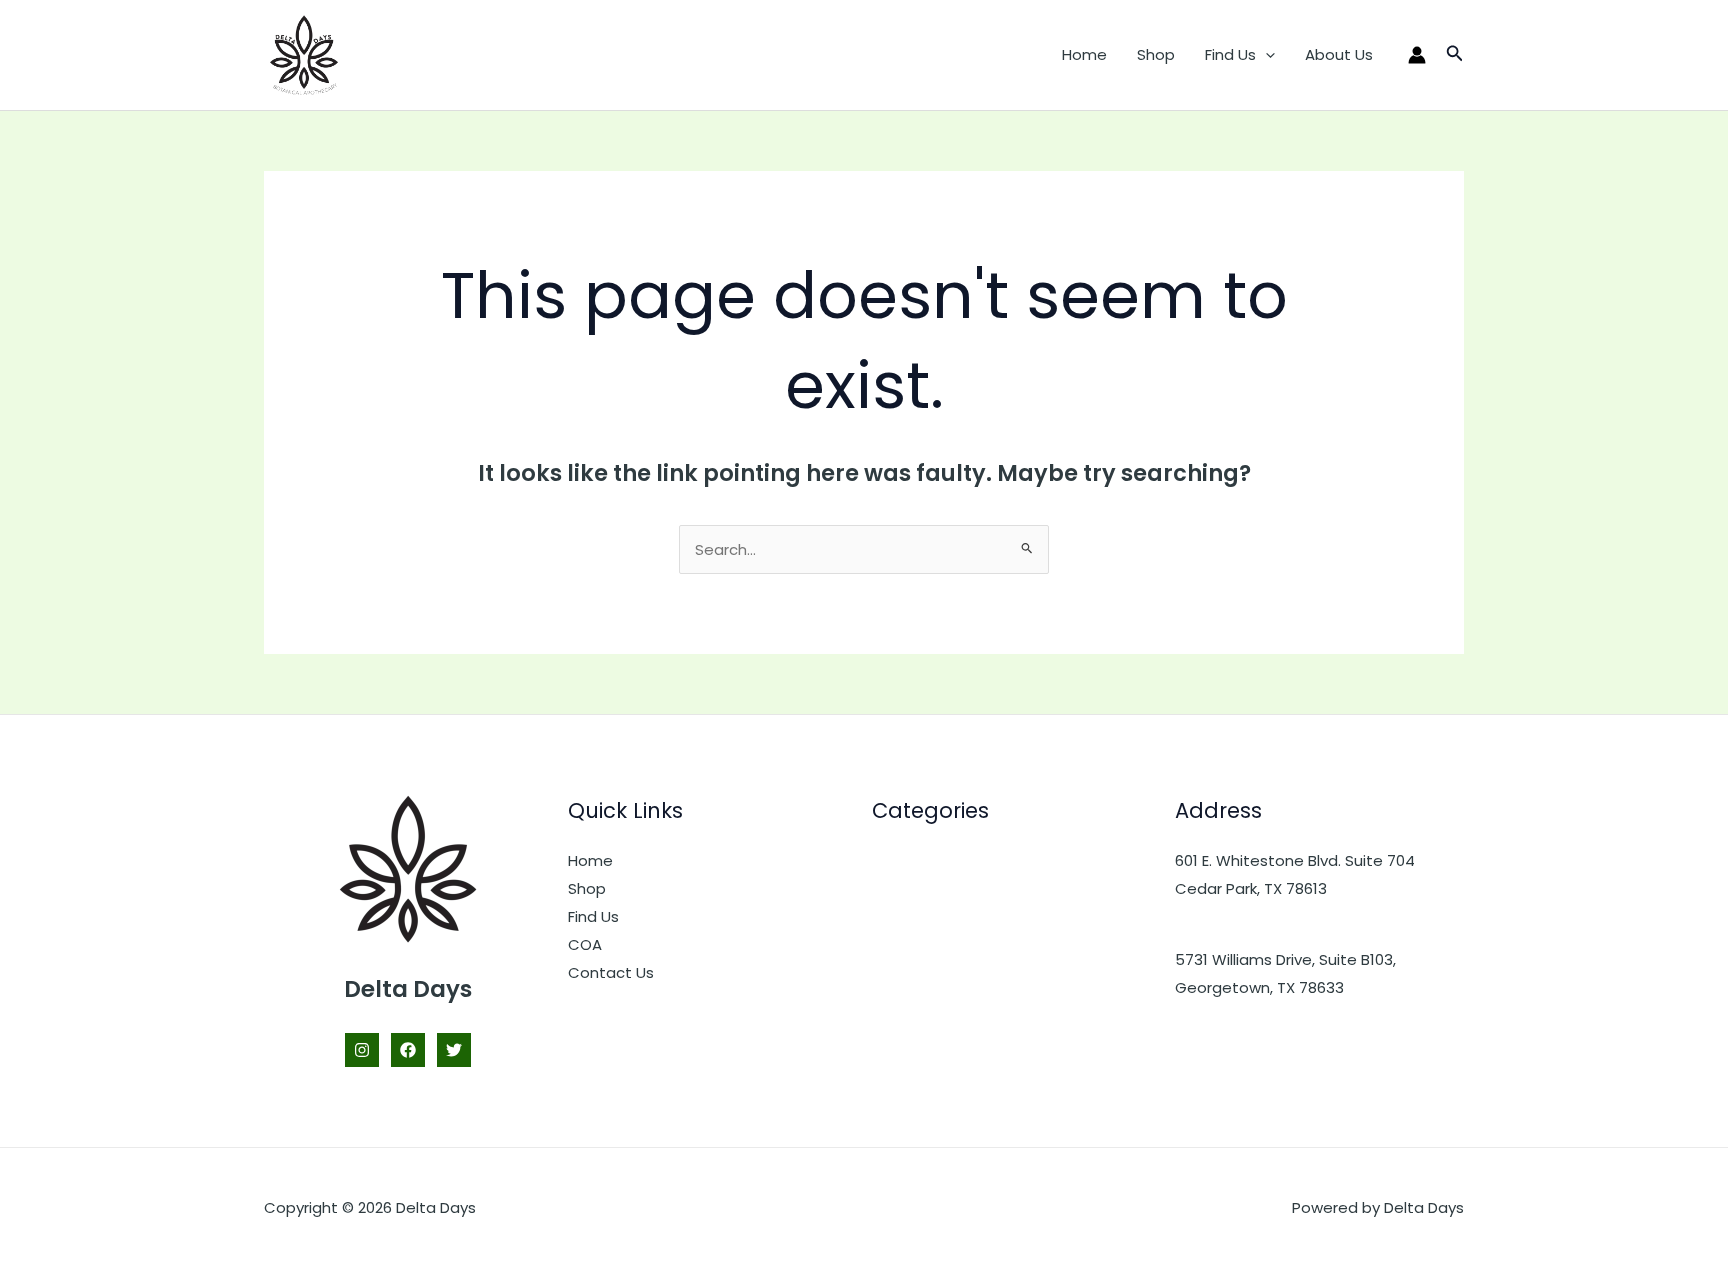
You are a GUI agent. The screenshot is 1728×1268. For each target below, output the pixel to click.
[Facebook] (408, 1050)
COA (585, 944)
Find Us (1230, 54)
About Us (1339, 54)
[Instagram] (362, 1050)
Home (1084, 54)
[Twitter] (454, 1050)
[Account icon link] (1417, 55)
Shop (1156, 54)
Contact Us (611, 972)
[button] (1265, 55)
